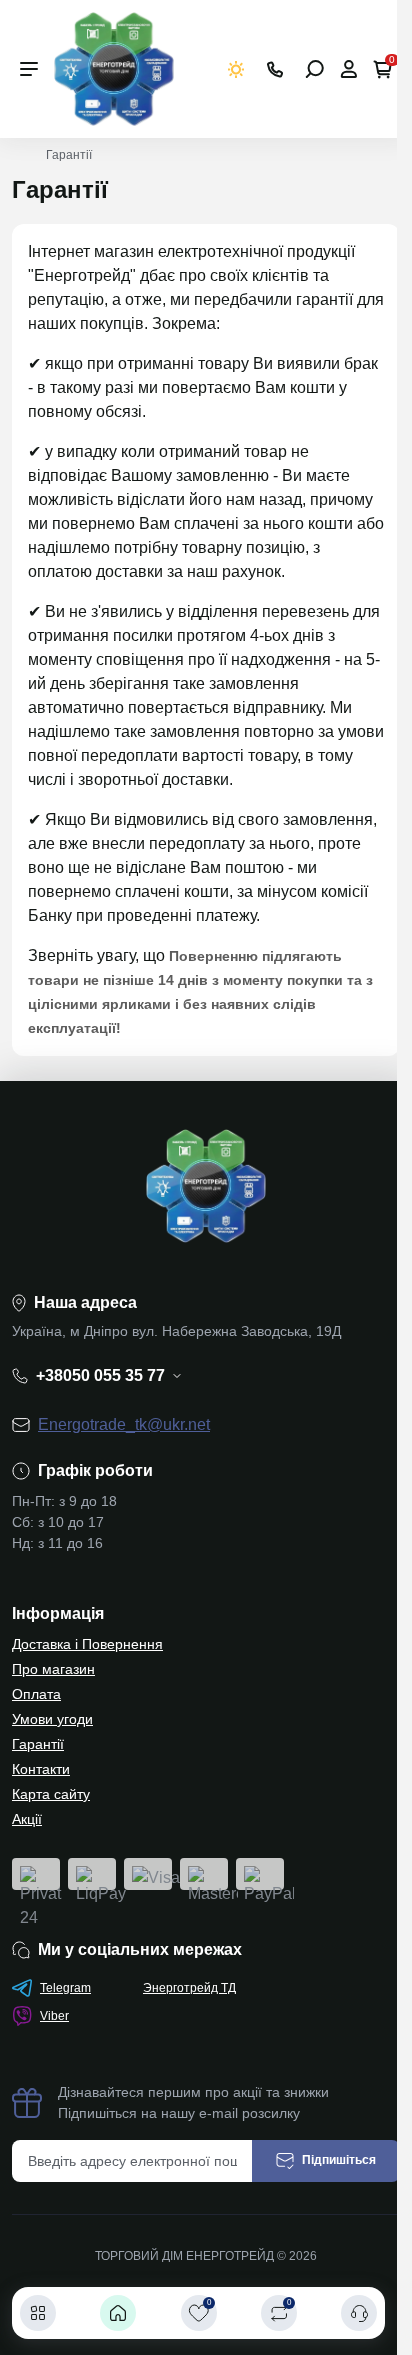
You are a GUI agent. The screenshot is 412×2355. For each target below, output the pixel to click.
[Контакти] (359, 2313)
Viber (54, 2016)
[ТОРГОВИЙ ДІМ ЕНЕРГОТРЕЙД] (114, 67)
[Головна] (118, 2313)
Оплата (36, 1694)
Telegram (65, 1988)
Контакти (41, 1769)
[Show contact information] (275, 69)
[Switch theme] (236, 69)
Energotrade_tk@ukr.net (124, 1424)
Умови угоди (52, 1719)
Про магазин (53, 1669)
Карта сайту (51, 1794)
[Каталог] (38, 2313)
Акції (27, 1819)
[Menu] (29, 69)
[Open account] (348, 69)
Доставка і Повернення (87, 1644)
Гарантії (38, 1744)
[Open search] (314, 69)
